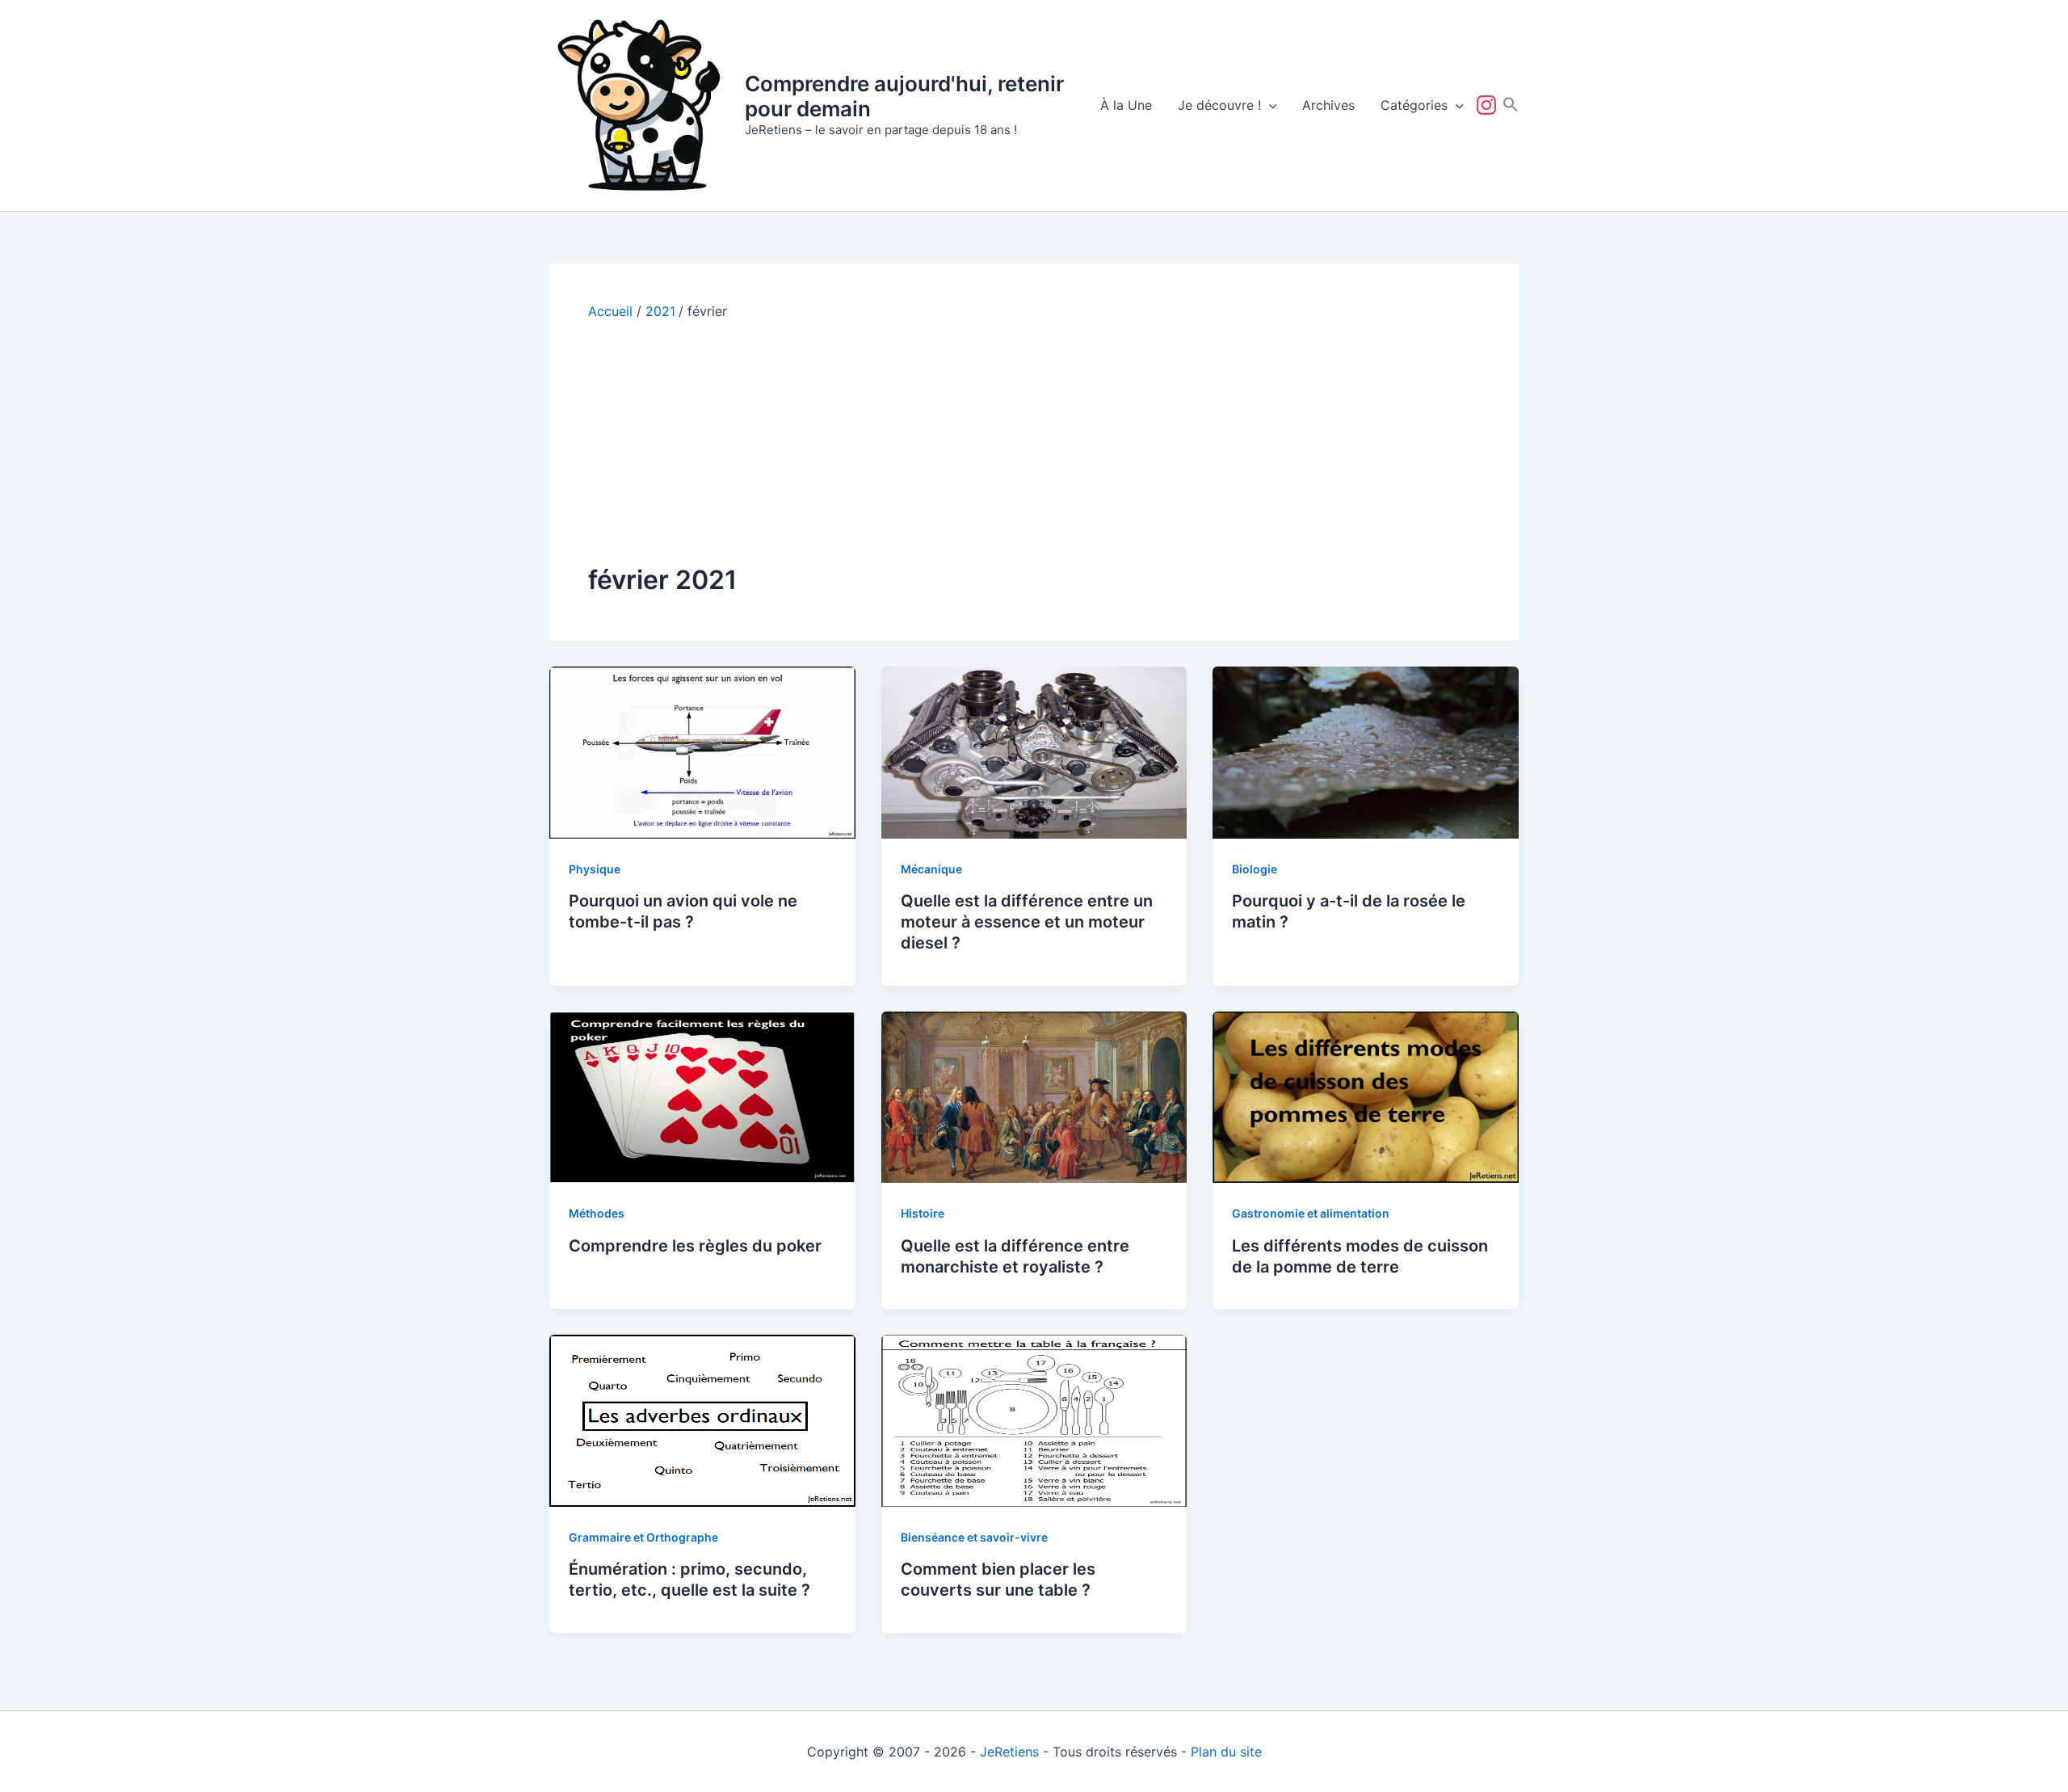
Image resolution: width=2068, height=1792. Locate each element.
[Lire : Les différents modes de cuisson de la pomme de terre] (1366, 1096)
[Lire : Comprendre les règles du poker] (702, 1096)
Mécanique (931, 869)
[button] (1269, 105)
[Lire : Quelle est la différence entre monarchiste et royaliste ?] (1034, 1096)
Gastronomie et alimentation (1311, 1213)
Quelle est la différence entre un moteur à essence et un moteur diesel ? (1027, 922)
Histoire (923, 1213)
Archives (1328, 105)
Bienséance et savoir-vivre (974, 1537)
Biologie (1255, 869)
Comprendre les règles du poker (695, 1246)
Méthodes (597, 1213)
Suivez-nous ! (1490, 105)
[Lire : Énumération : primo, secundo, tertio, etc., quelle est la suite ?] (702, 1420)
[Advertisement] (1034, 441)
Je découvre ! (1219, 105)
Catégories (1414, 105)
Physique (595, 869)
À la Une (1126, 105)
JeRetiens (1009, 1752)
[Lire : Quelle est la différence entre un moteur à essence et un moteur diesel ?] (1034, 751)
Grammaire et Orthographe (643, 1537)
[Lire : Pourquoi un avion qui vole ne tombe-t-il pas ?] (702, 751)
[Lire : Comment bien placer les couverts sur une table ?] (1034, 1420)
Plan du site (1226, 1752)
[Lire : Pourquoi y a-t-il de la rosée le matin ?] (1366, 751)
